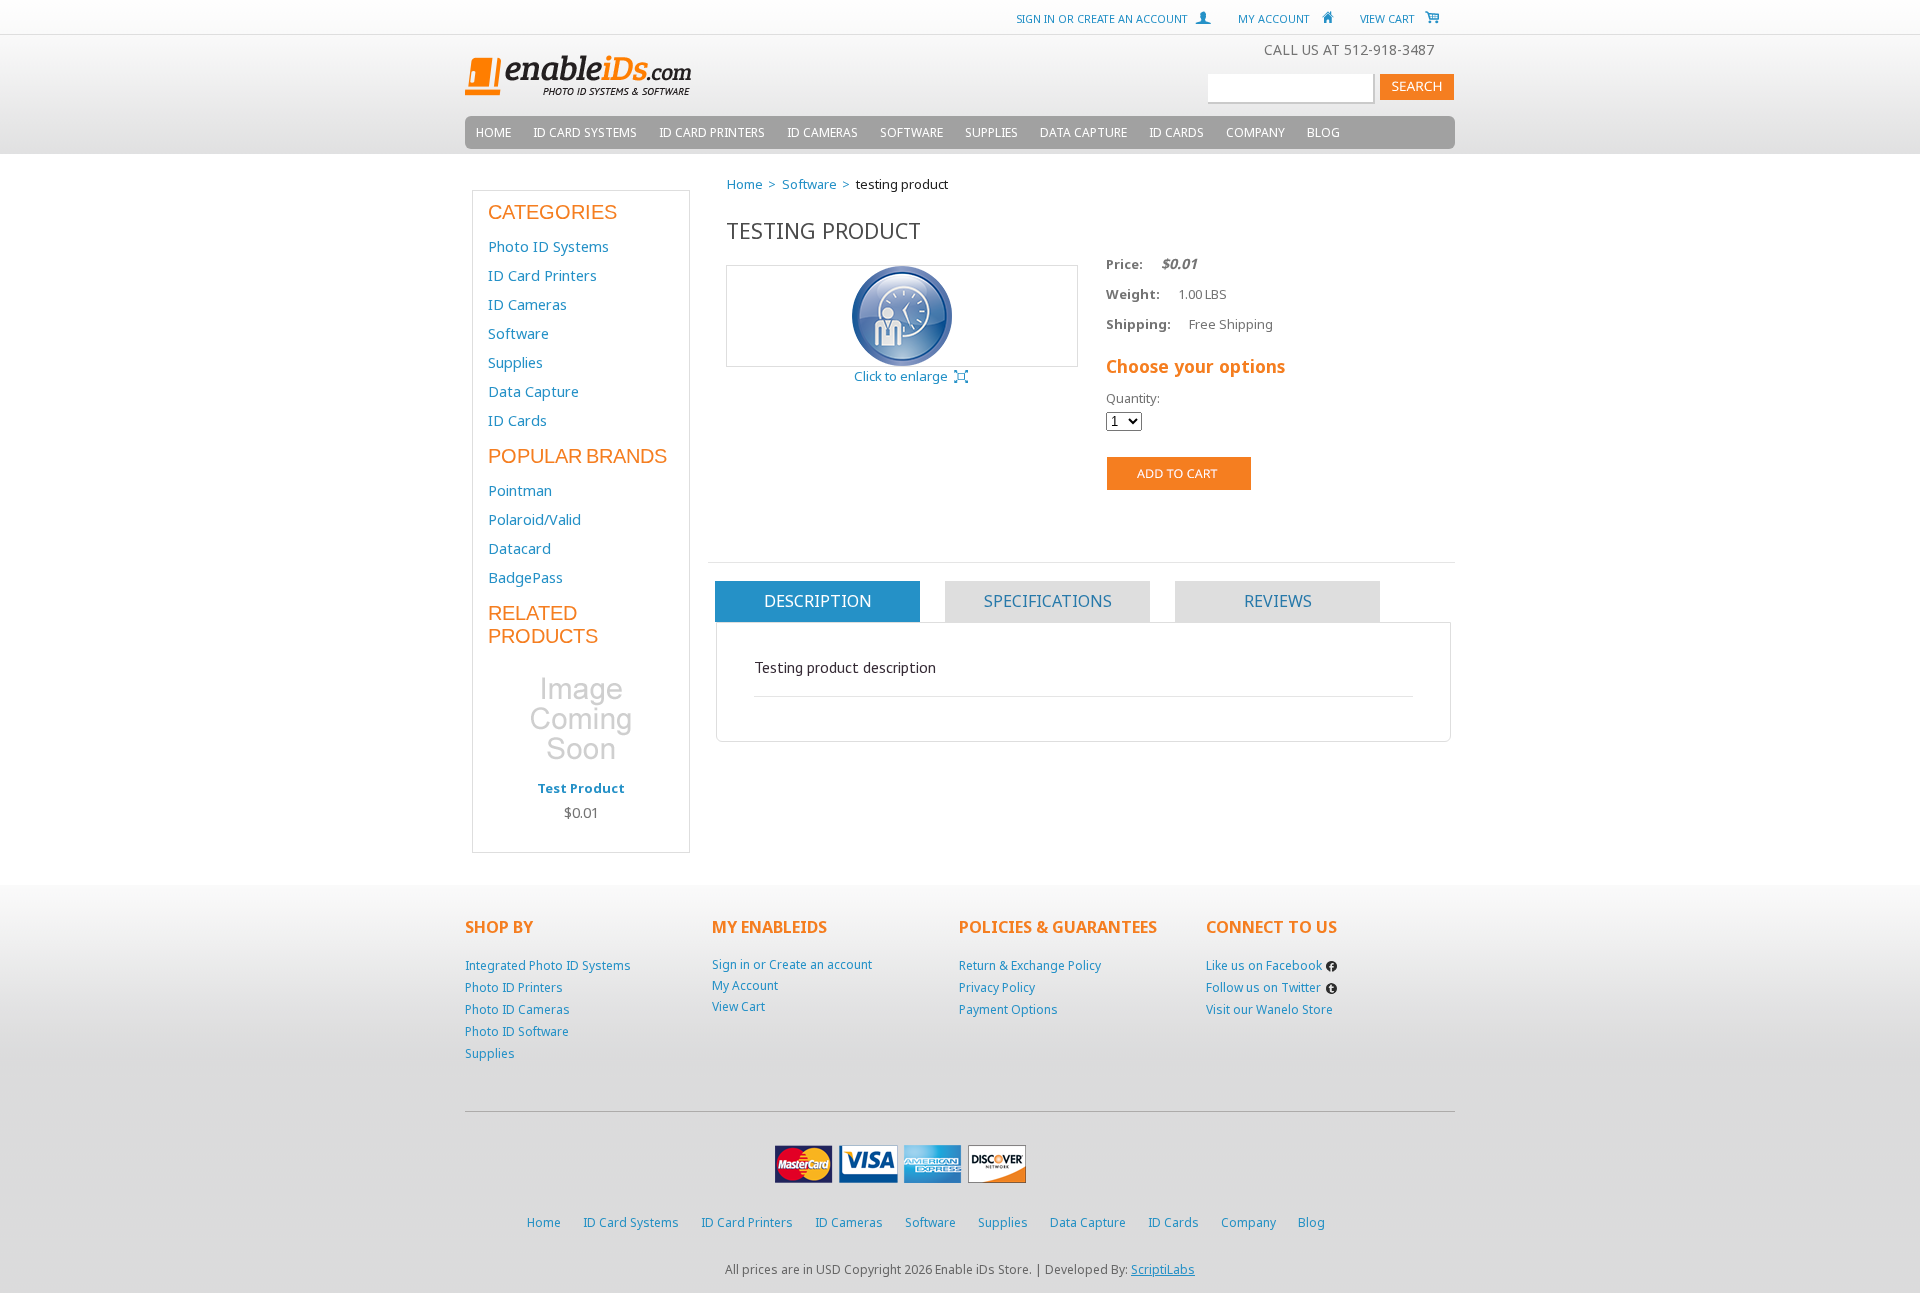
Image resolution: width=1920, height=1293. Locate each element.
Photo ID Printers (514, 987)
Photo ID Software (517, 1031)
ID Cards (517, 420)
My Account (1274, 18)
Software (518, 333)
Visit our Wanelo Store (1269, 1009)
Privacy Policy (997, 987)
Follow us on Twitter (1263, 987)
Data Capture (533, 391)
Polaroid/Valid (534, 519)
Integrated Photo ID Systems (548, 965)
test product (581, 788)
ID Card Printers (542, 275)
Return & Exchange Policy (1030, 965)
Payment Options (1008, 1009)
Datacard (519, 548)
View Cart (1387, 18)
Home (745, 184)
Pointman (520, 490)
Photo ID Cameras (517, 1009)
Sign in (1035, 18)
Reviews (1278, 601)
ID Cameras (527, 304)
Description (818, 601)
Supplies (515, 362)
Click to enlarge (901, 376)
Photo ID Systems (548, 246)
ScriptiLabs (1163, 1269)
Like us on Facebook (1264, 965)
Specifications (1048, 601)
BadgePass (525, 577)
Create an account (1132, 18)
